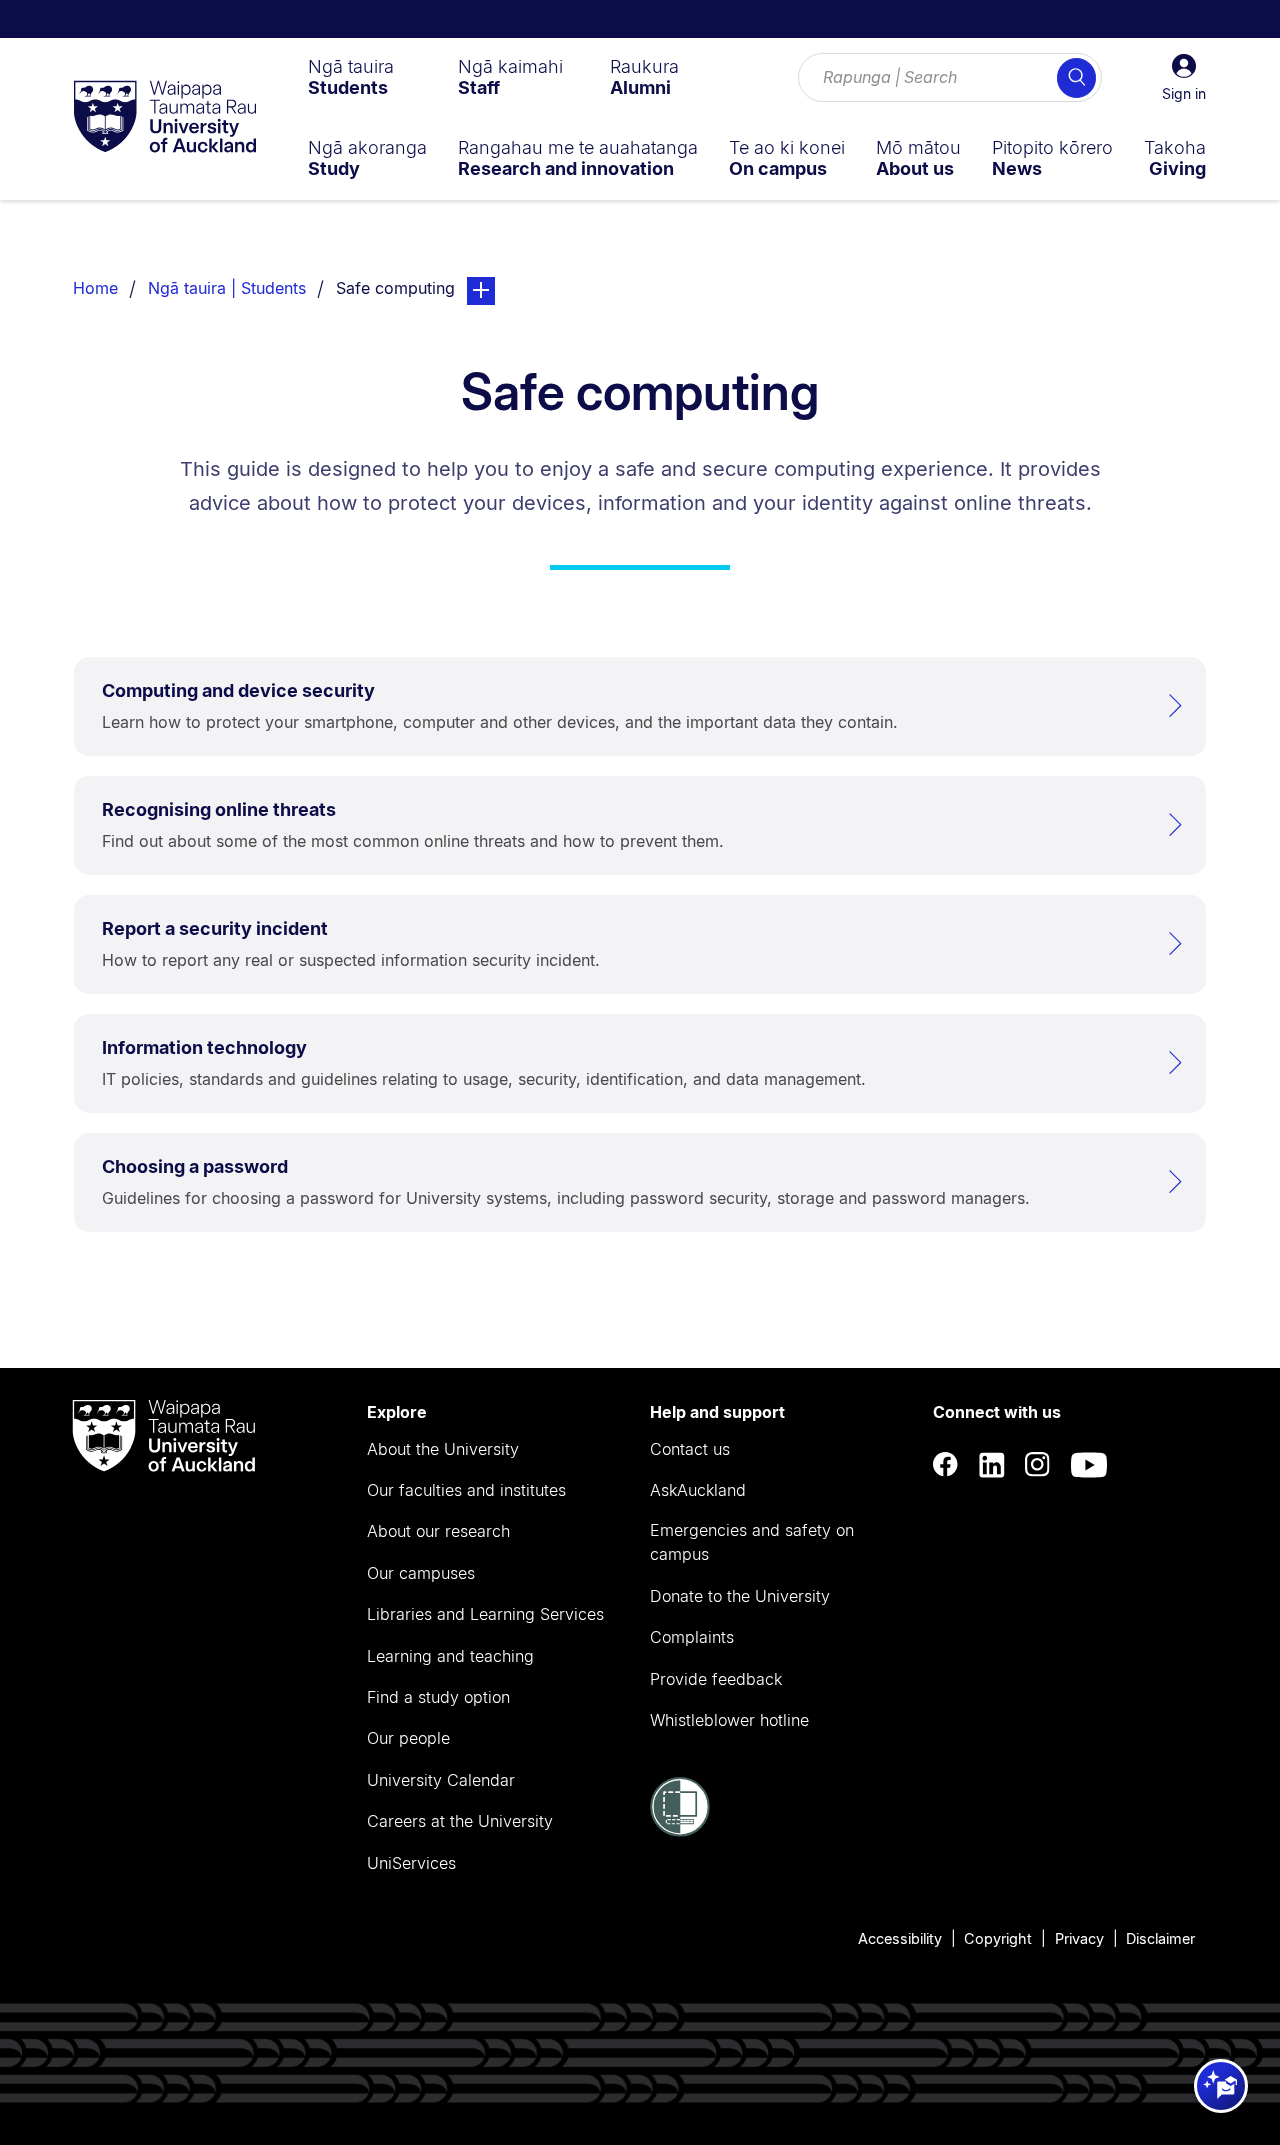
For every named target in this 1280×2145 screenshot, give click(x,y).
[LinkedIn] (992, 1464)
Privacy (1079, 1938)
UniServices (411, 1863)
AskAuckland (698, 1490)
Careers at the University (460, 1821)
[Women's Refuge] (680, 1831)
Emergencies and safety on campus (752, 1542)
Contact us (690, 1449)
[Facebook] (946, 1464)
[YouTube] (1089, 1464)
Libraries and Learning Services (485, 1614)
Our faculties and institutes (466, 1490)
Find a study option (438, 1697)
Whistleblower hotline (729, 1720)
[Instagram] (1038, 1464)
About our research (438, 1531)
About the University (443, 1449)
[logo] (165, 118)
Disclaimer (1160, 1938)
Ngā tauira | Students (227, 288)
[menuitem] (351, 77)
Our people (408, 1738)
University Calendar (441, 1780)
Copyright (998, 1938)
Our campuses (421, 1573)
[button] (1184, 78)
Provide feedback (716, 1679)
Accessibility (900, 1938)
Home (95, 288)
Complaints (692, 1637)
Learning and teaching (450, 1656)
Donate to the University (740, 1596)
